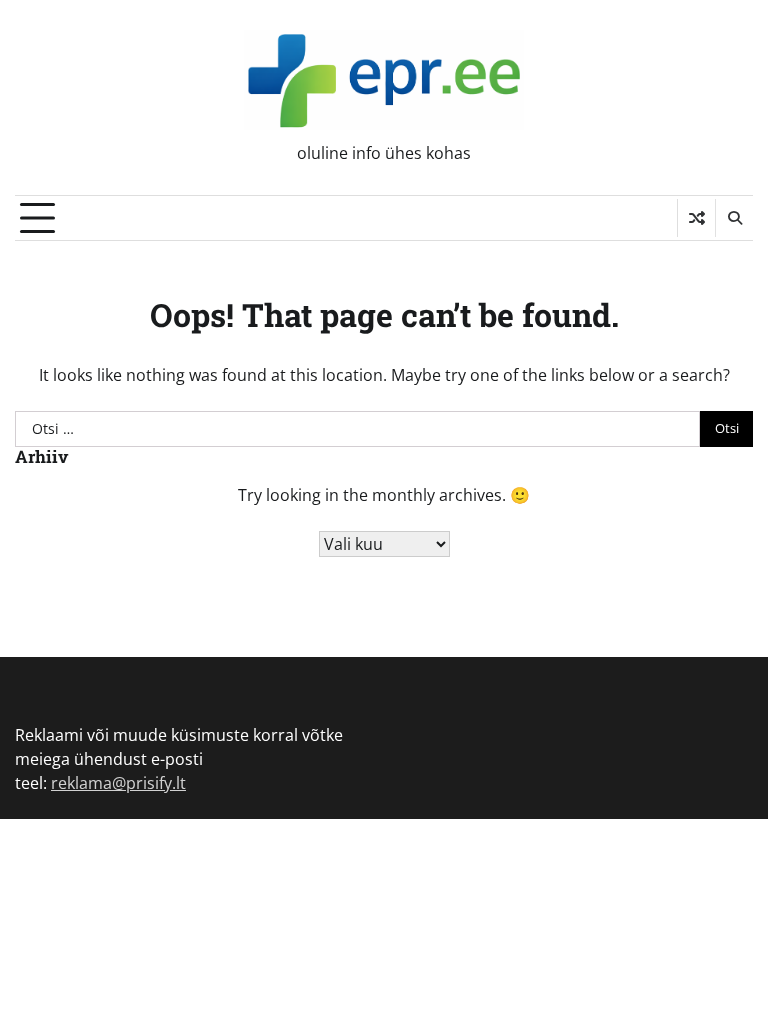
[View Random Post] (696, 218)
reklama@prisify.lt (118, 783)
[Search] (734, 218)
